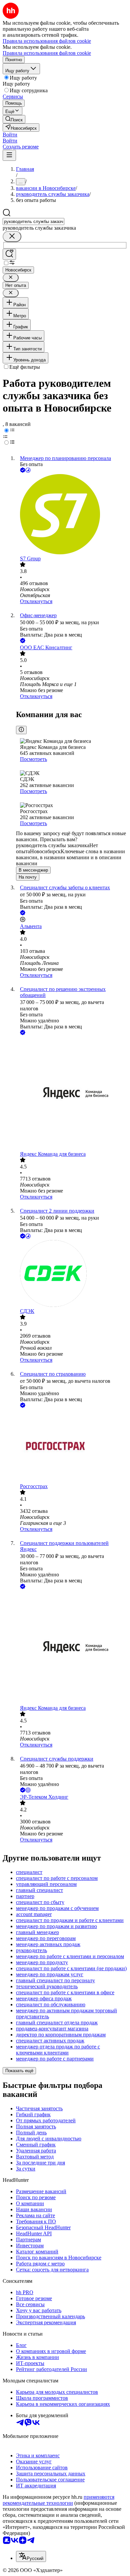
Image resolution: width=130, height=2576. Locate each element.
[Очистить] (12, 237)
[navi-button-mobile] (9, 155)
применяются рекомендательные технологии (58, 2500)
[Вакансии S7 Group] (72, 515)
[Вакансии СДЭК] (72, 1274)
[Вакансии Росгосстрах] (72, 1446)
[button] (10, 135)
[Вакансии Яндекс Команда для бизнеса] (72, 1094)
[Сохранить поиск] (9, 254)
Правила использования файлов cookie (47, 53)
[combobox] (33, 221)
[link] (14, 119)
